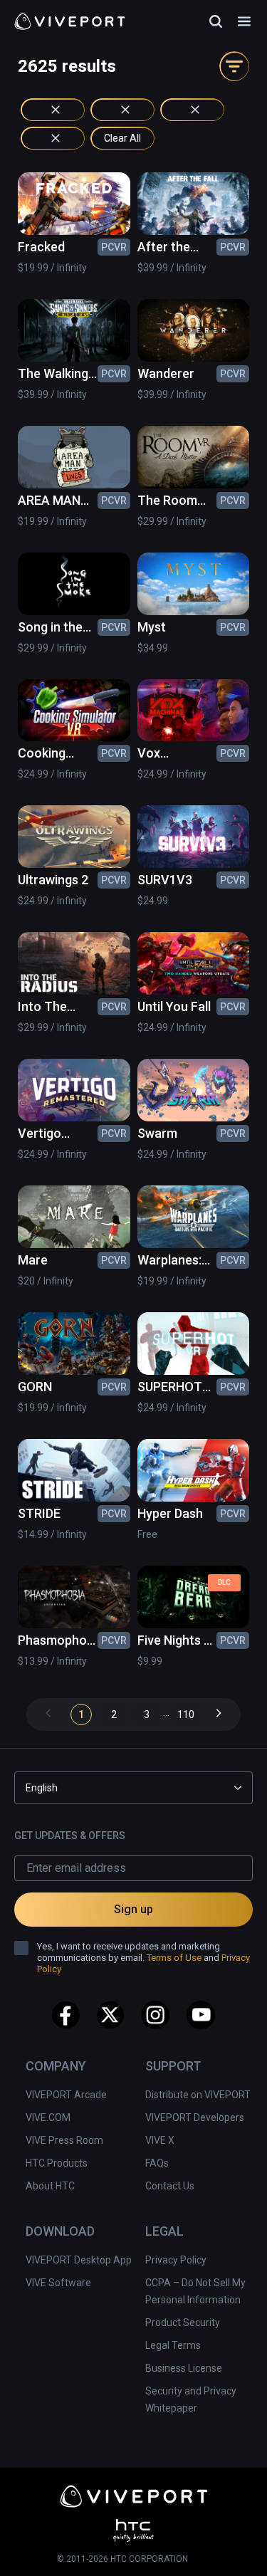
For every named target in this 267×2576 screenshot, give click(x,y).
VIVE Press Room (64, 2140)
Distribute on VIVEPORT (198, 2095)
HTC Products (57, 2163)
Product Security (183, 2323)
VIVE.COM (48, 2117)
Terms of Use (174, 1958)
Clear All (122, 138)
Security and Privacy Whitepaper (191, 2399)
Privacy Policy (176, 2260)
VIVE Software (58, 2283)
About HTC (50, 2186)
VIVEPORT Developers (195, 2117)
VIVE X (160, 2140)
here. (194, 2513)
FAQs (157, 2163)
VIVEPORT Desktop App (79, 2260)
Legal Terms (173, 2345)
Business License (184, 2368)
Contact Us (170, 2186)
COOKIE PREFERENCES (137, 2545)
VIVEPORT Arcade (66, 2095)
